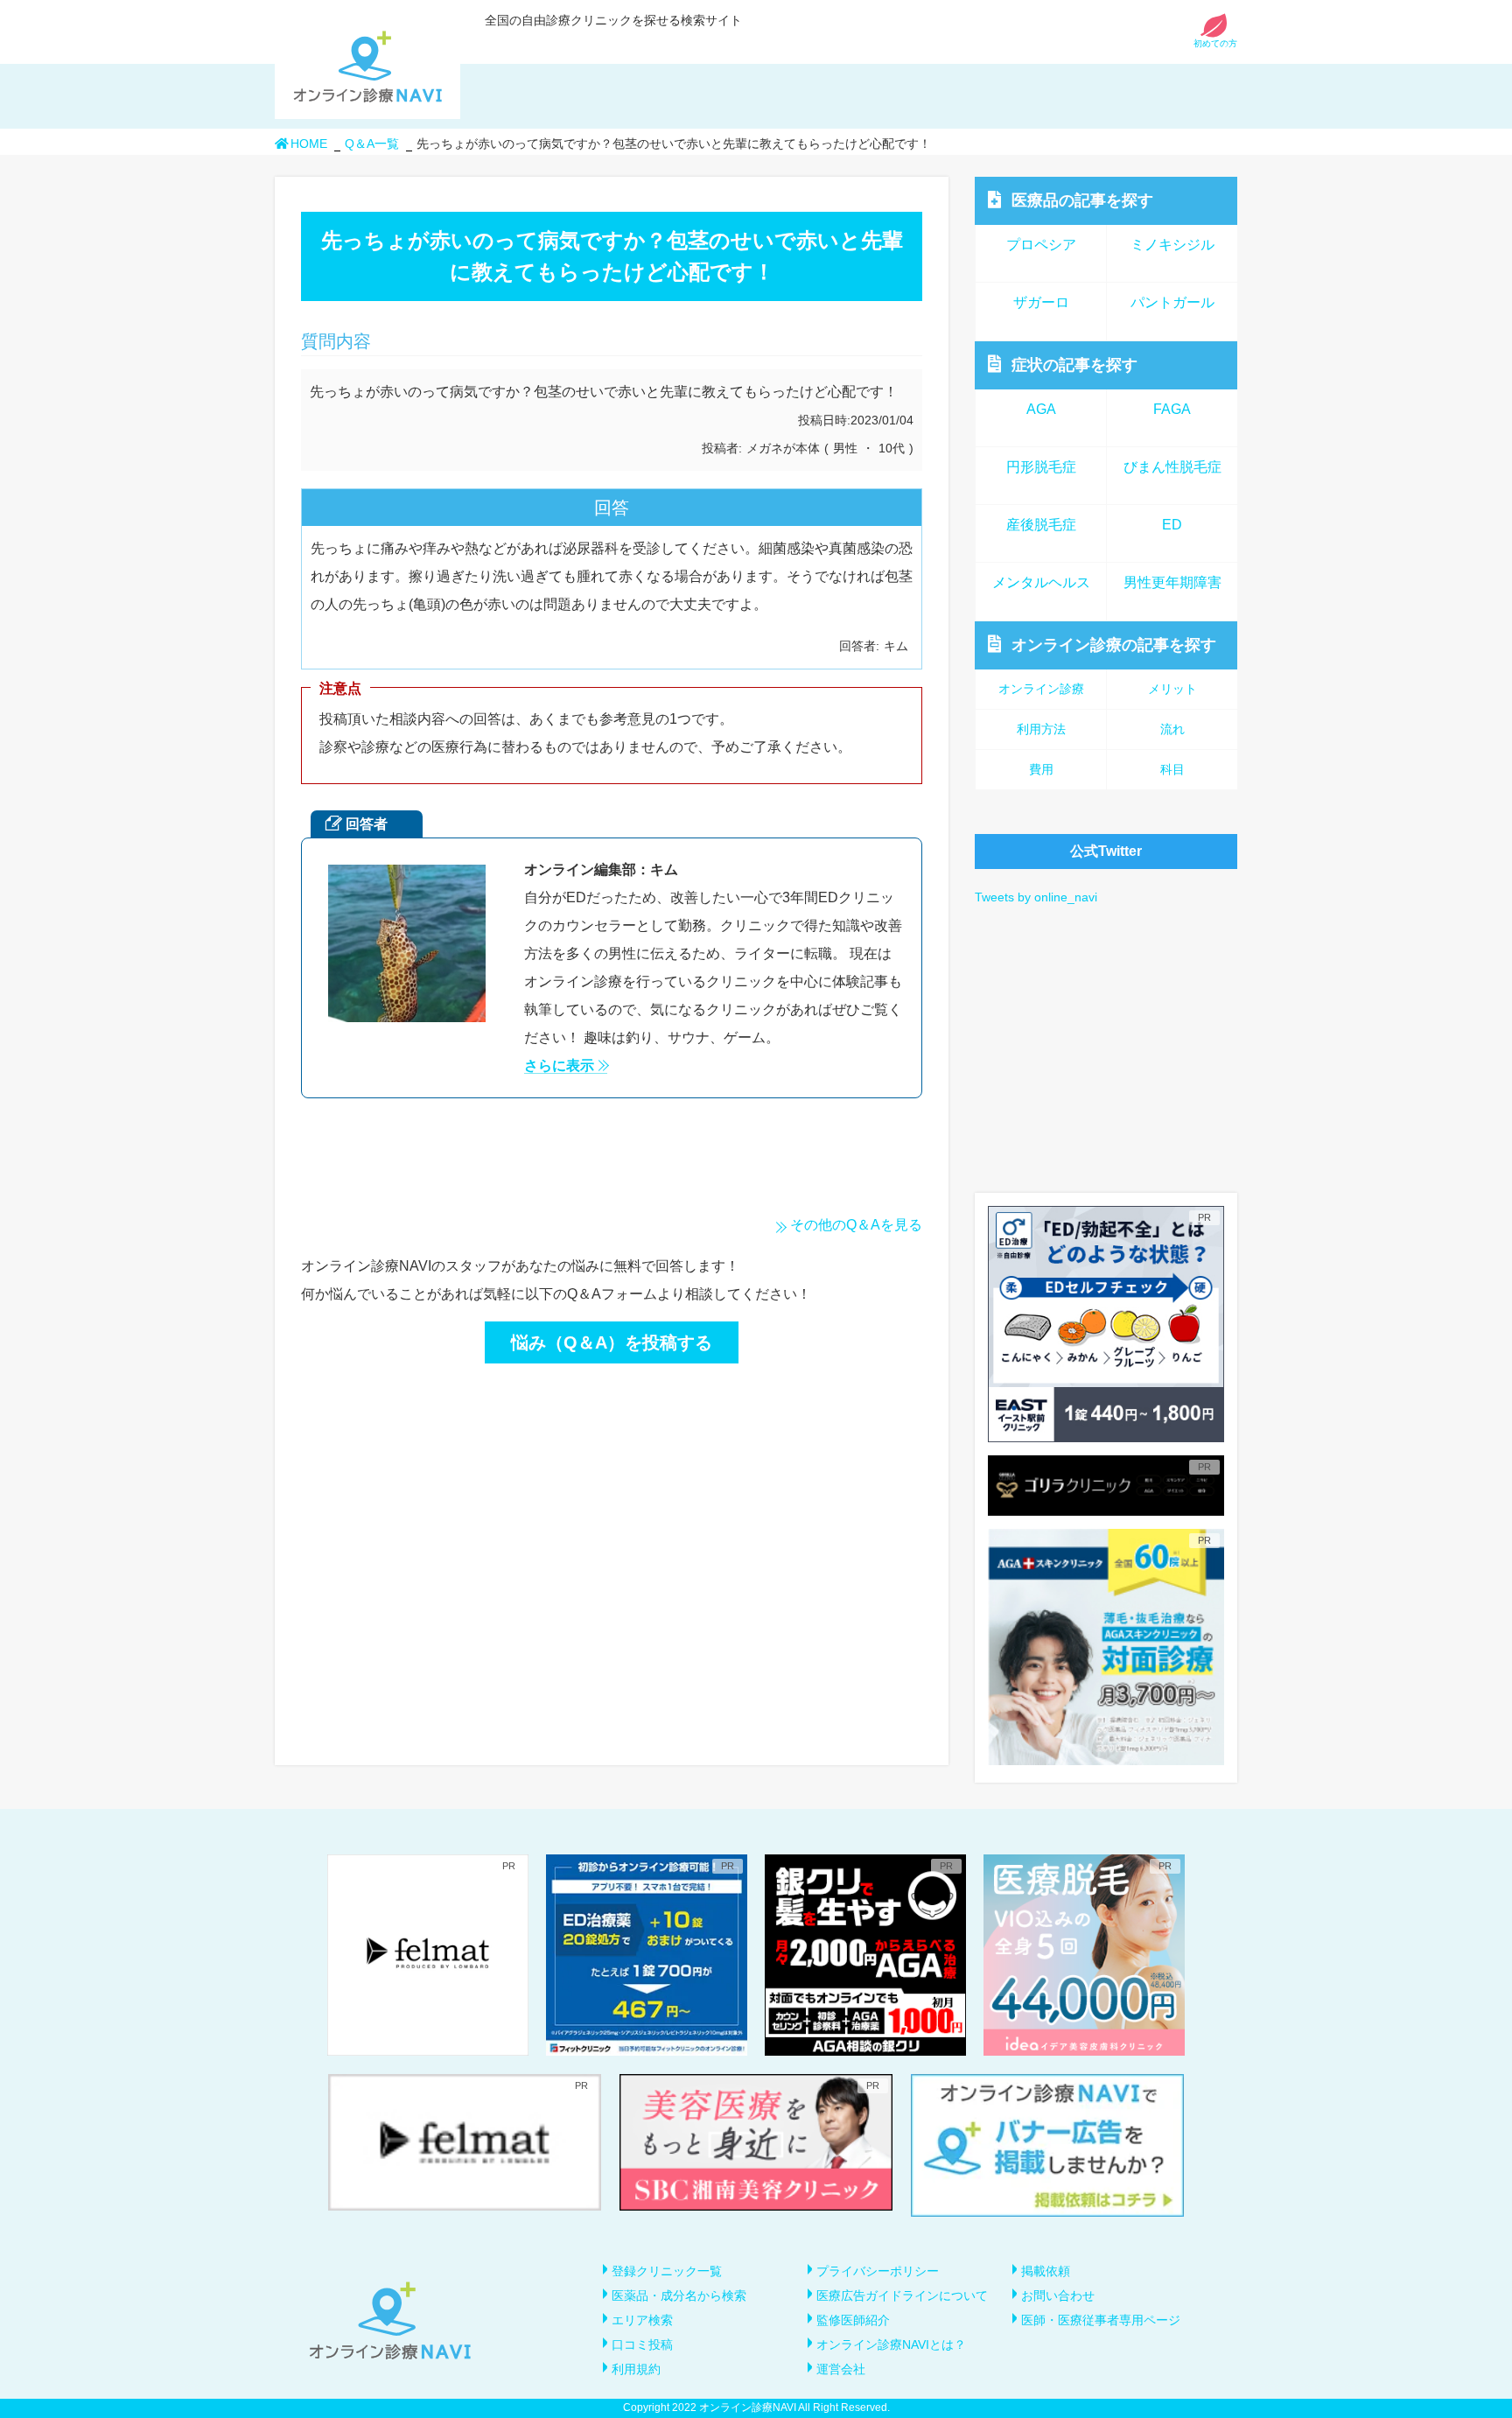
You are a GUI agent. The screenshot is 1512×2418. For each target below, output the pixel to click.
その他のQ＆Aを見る (856, 1225)
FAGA (1172, 409)
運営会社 (841, 2369)
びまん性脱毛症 (1172, 467)
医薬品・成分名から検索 (679, 2295)
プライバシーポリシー (878, 2271)
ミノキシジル (1172, 245)
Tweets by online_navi (1036, 897)
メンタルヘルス (1041, 582)
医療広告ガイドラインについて (902, 2295)
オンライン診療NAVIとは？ (891, 2344)
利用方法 (1041, 729)
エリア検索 (642, 2320)
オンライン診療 (1114, 645)
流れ (1172, 729)
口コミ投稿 (642, 2344)
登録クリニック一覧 (667, 2271)
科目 (1172, 769)
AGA (1041, 409)
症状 (1074, 365)
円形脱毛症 (1041, 467)
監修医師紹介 (853, 2320)
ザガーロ (1041, 302)
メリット (1172, 689)
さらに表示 (559, 1066)
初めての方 (1215, 43)
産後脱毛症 (1041, 525)
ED (1172, 525)
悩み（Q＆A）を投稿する (612, 1342)
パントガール (1172, 302)
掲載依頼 (1046, 2271)
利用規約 (636, 2369)
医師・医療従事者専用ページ (1101, 2320)
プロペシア (1041, 245)
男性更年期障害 (1172, 582)
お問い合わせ (1058, 2295)
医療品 (1082, 200)
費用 (1041, 769)
